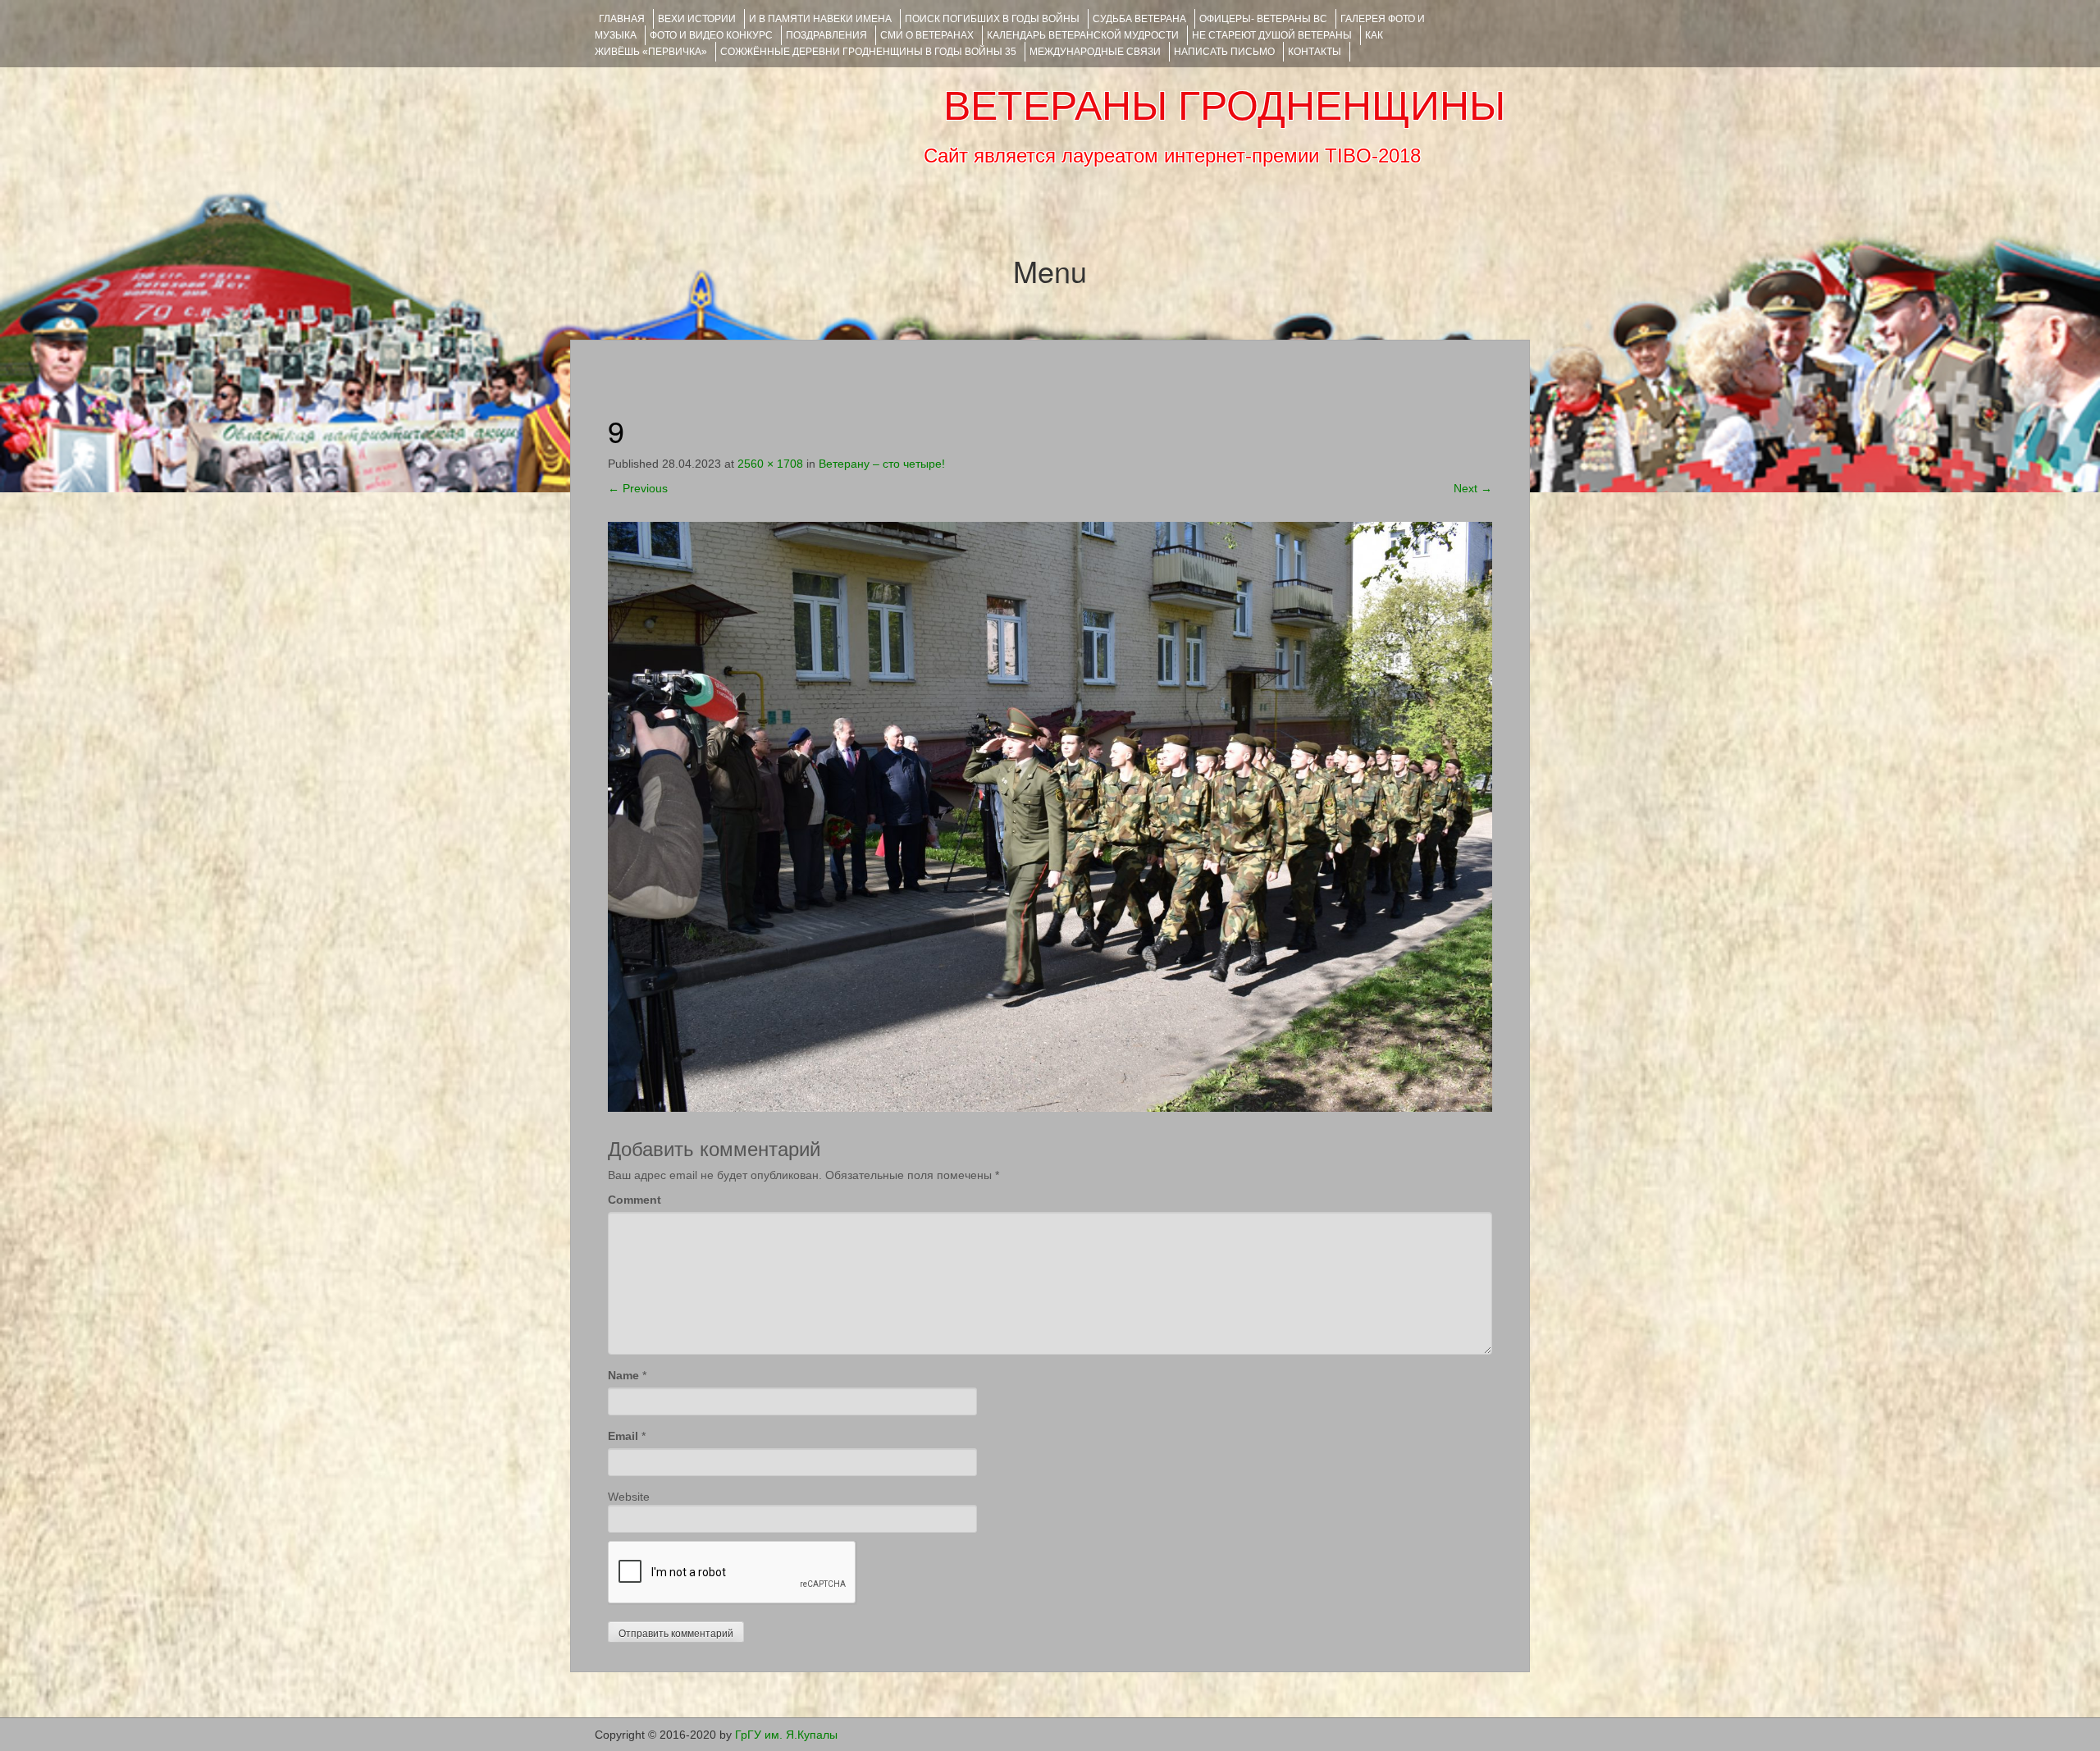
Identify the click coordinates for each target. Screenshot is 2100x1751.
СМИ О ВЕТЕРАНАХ (927, 35)
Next (1473, 488)
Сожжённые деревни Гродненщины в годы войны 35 (868, 52)
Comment (635, 1200)
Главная (622, 19)
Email (623, 1436)
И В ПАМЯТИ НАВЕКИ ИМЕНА (820, 19)
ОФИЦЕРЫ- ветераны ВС (1263, 19)
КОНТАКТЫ (1315, 52)
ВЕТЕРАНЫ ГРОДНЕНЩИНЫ (1224, 106)
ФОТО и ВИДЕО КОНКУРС (711, 35)
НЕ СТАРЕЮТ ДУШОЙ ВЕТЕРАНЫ (1272, 35)
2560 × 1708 (770, 464)
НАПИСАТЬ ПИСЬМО (1224, 52)
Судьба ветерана (1139, 19)
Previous (638, 488)
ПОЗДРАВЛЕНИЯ (826, 35)
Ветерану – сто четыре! (882, 464)
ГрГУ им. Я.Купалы (786, 1735)
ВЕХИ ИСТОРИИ (697, 19)
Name (623, 1375)
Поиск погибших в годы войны (992, 19)
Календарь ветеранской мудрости (1083, 35)
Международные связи (1095, 52)
